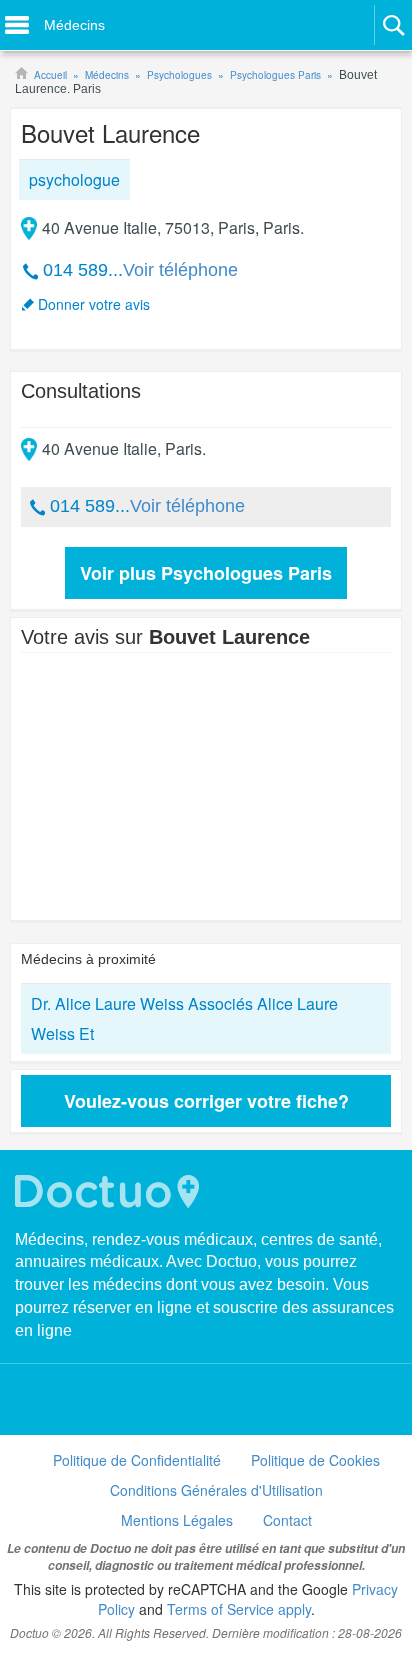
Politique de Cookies (315, 1460)
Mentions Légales (177, 1520)
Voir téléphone (180, 270)
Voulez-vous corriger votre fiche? (206, 1101)
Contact (287, 1520)
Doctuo (110, 1191)
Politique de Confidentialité (137, 1460)
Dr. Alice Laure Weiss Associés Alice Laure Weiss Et (184, 1018)
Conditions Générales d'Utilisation (216, 1490)
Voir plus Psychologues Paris (206, 573)
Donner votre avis (94, 304)
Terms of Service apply (239, 1609)
